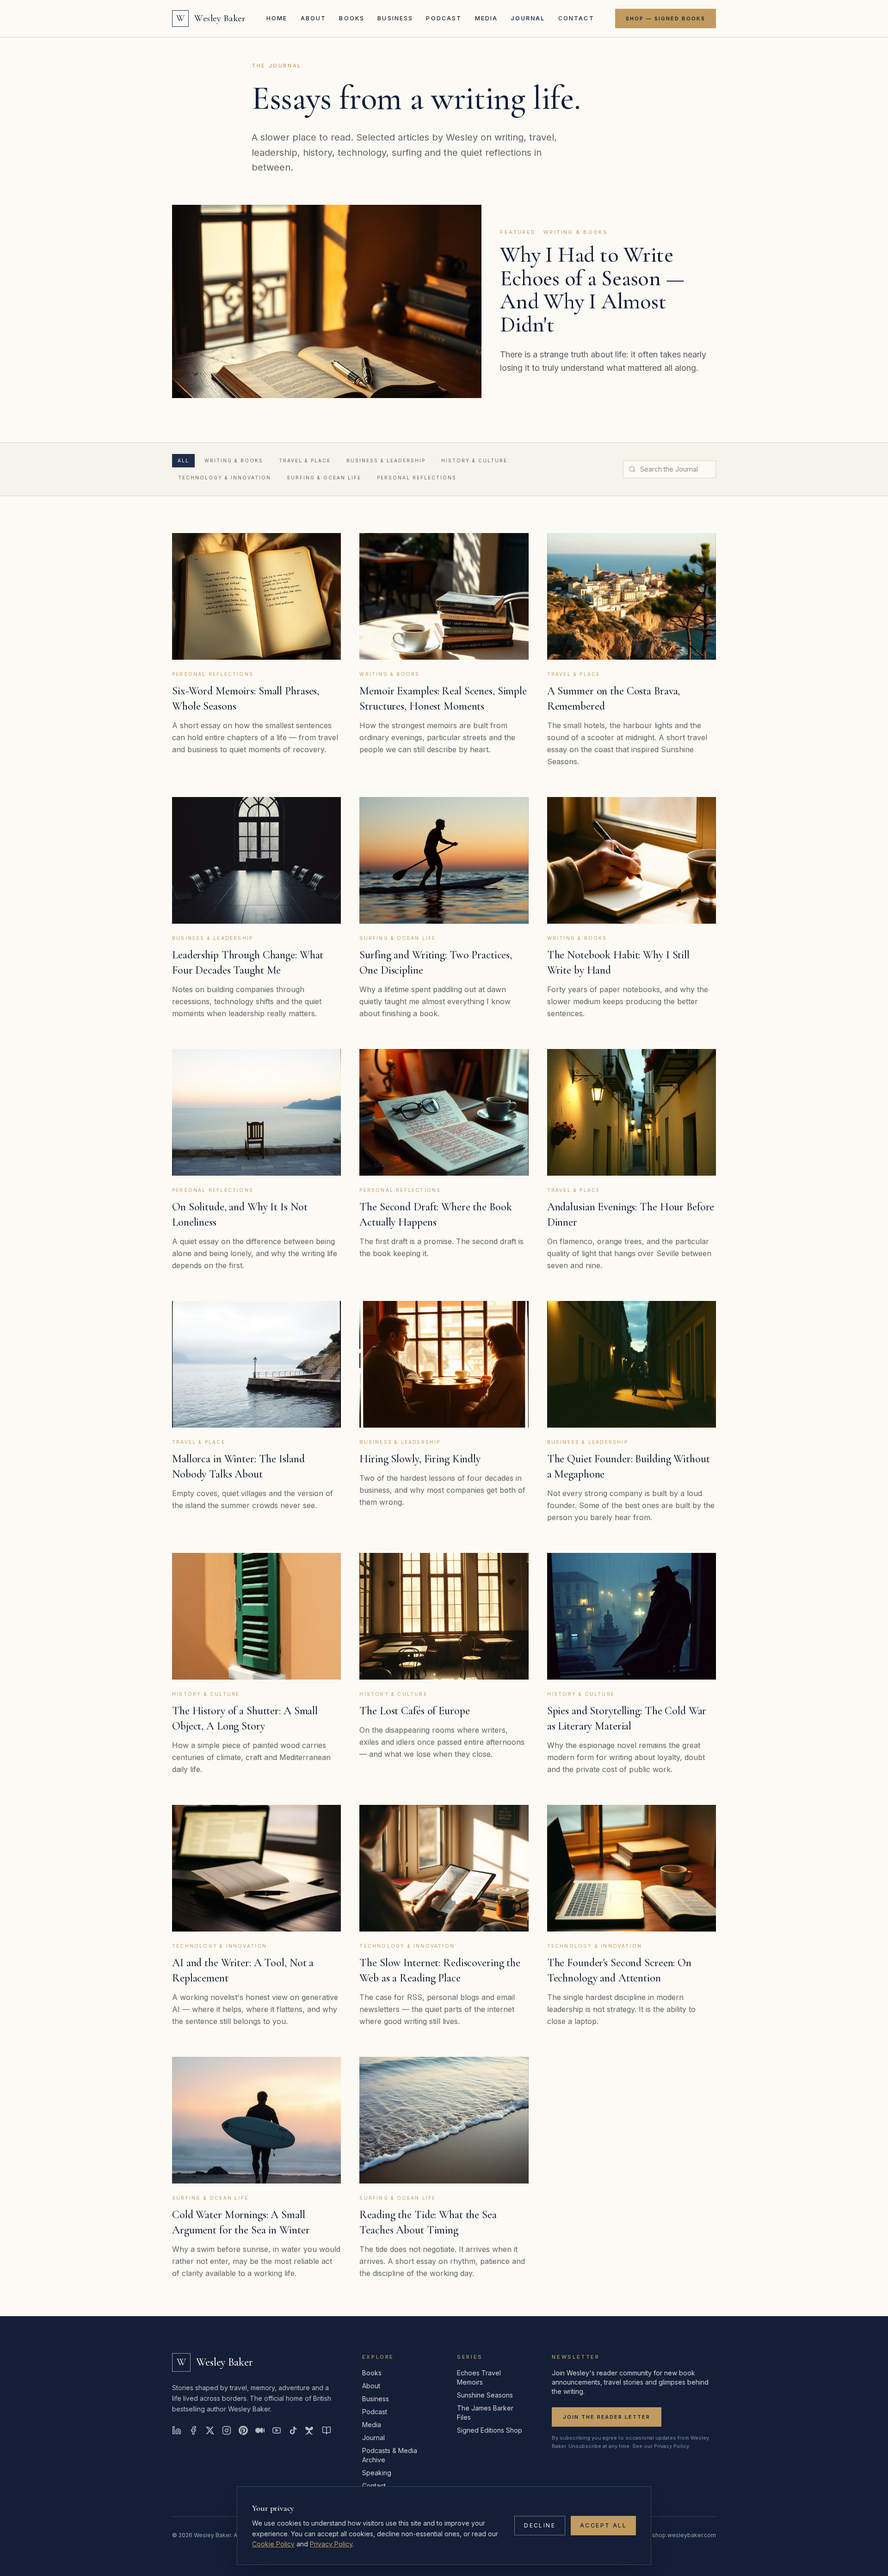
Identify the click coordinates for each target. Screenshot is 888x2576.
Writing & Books (234, 460)
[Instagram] (227, 2430)
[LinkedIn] (177, 2430)
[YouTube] (277, 2430)
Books (352, 18)
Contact (576, 18)
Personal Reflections (417, 478)
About (314, 18)
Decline (540, 2525)
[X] (210, 2430)
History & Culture (474, 460)
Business (395, 18)
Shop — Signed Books (666, 18)
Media (487, 18)
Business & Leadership (386, 460)
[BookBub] (327, 2430)
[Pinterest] (243, 2430)
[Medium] (260, 2430)
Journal (528, 18)
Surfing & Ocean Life (324, 478)
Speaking (377, 2473)
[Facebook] (193, 2430)
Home (277, 18)
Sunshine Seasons (485, 2395)
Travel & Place (305, 460)
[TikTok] (293, 2430)
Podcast (444, 18)
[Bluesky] (310, 2430)
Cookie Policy (273, 2544)
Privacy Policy (331, 2544)
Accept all (603, 2525)
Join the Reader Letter (607, 2417)
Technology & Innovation (225, 478)
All (183, 460)
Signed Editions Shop (490, 2430)
